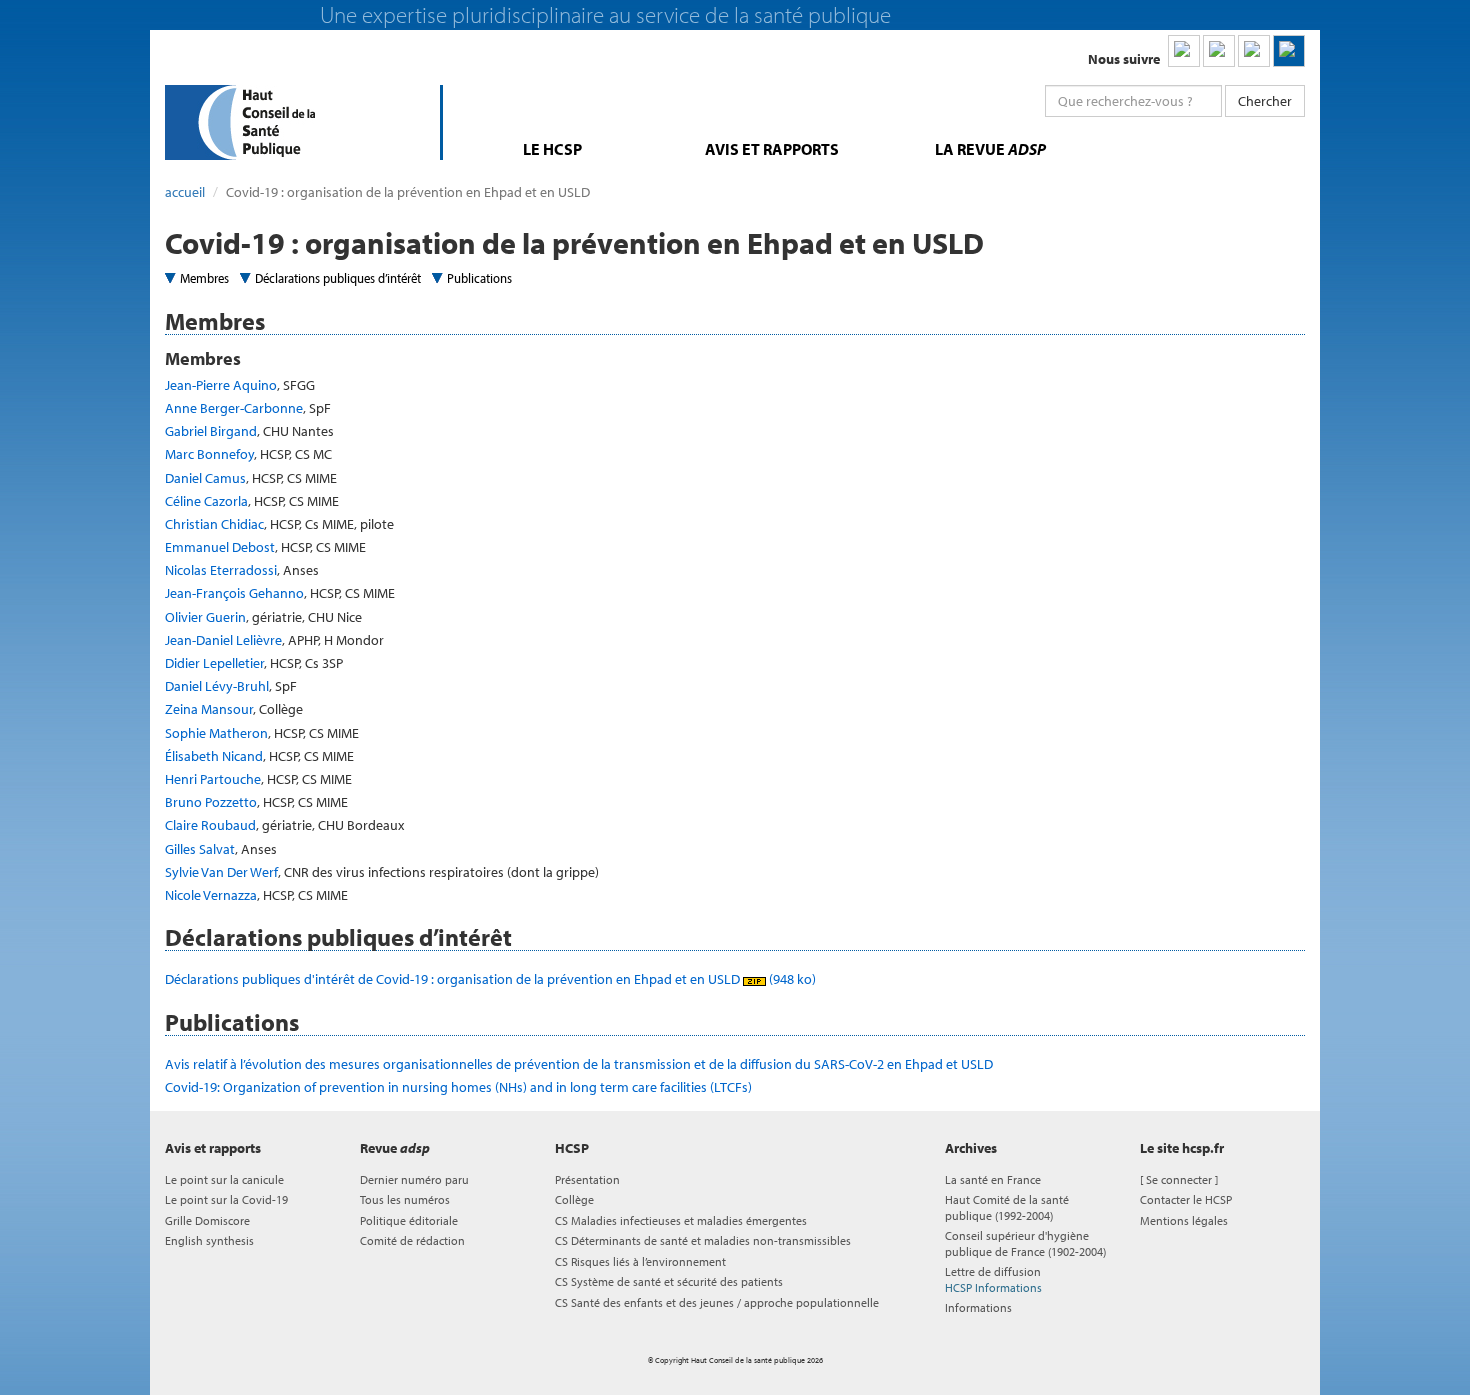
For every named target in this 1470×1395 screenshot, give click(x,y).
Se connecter (1179, 1179)
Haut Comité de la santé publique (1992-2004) (1007, 1207)
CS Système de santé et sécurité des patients (669, 1281)
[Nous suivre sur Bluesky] (1219, 51)
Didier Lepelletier (214, 663)
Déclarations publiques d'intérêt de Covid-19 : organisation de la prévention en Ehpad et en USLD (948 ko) (490, 979)
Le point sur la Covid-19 (226, 1199)
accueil (185, 192)
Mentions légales (1184, 1220)
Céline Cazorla (206, 501)
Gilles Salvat (200, 849)
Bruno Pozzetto (211, 802)
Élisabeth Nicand (214, 756)
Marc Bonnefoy (209, 454)
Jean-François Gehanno (234, 593)
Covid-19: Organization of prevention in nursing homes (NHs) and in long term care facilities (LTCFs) (458, 1087)
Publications (479, 278)
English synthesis (209, 1240)
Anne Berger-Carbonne (234, 408)
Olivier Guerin (205, 617)
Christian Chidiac (214, 524)
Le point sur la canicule (224, 1179)
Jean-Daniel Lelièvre (223, 640)
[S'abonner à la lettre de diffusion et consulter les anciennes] (1289, 51)
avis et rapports (772, 149)
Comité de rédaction (412, 1240)
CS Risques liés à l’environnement (640, 1261)
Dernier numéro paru (414, 1179)
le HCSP (552, 149)
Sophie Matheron (216, 733)
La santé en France (993, 1179)
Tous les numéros (405, 1199)
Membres (204, 278)
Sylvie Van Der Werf (221, 872)
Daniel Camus (205, 478)
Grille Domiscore (207, 1220)
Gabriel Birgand (211, 431)
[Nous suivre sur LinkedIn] (1184, 51)
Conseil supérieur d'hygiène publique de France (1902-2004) (1025, 1243)
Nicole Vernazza (211, 895)
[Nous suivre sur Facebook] (1254, 51)
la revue (990, 149)
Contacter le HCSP (1186, 1199)
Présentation (587, 1179)
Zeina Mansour (209, 709)
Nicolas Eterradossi (221, 570)
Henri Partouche (213, 779)
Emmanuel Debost (220, 547)
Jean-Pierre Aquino (221, 385)
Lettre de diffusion (993, 1279)
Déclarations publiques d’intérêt (338, 278)
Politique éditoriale (409, 1220)
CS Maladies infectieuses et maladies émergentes (681, 1220)
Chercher (1265, 101)
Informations (978, 1307)
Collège (574, 1199)
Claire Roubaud (210, 825)
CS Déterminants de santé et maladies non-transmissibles (703, 1240)
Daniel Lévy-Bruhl (217, 686)
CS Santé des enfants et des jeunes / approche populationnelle (717, 1302)
